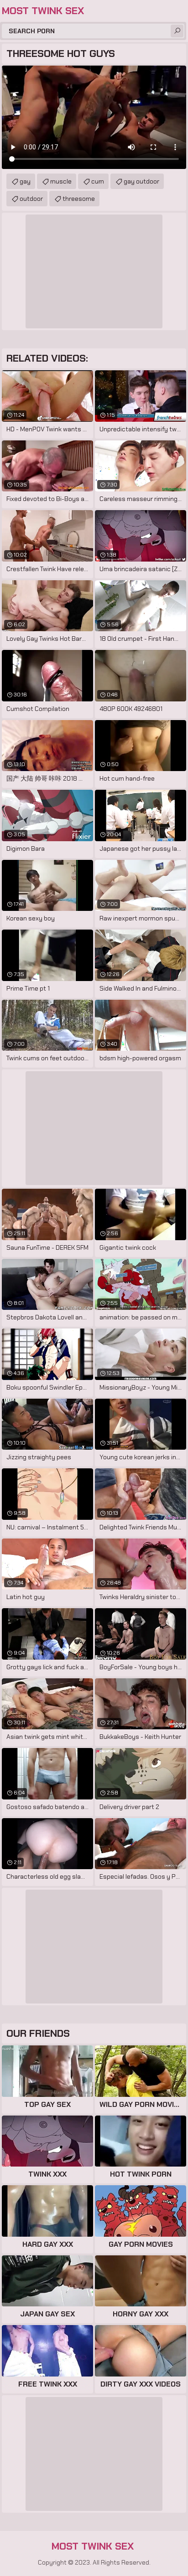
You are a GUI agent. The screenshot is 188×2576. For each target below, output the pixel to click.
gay (25, 181)
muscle (61, 181)
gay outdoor (141, 181)
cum (98, 181)
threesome (79, 199)
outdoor (31, 199)
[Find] (177, 31)
